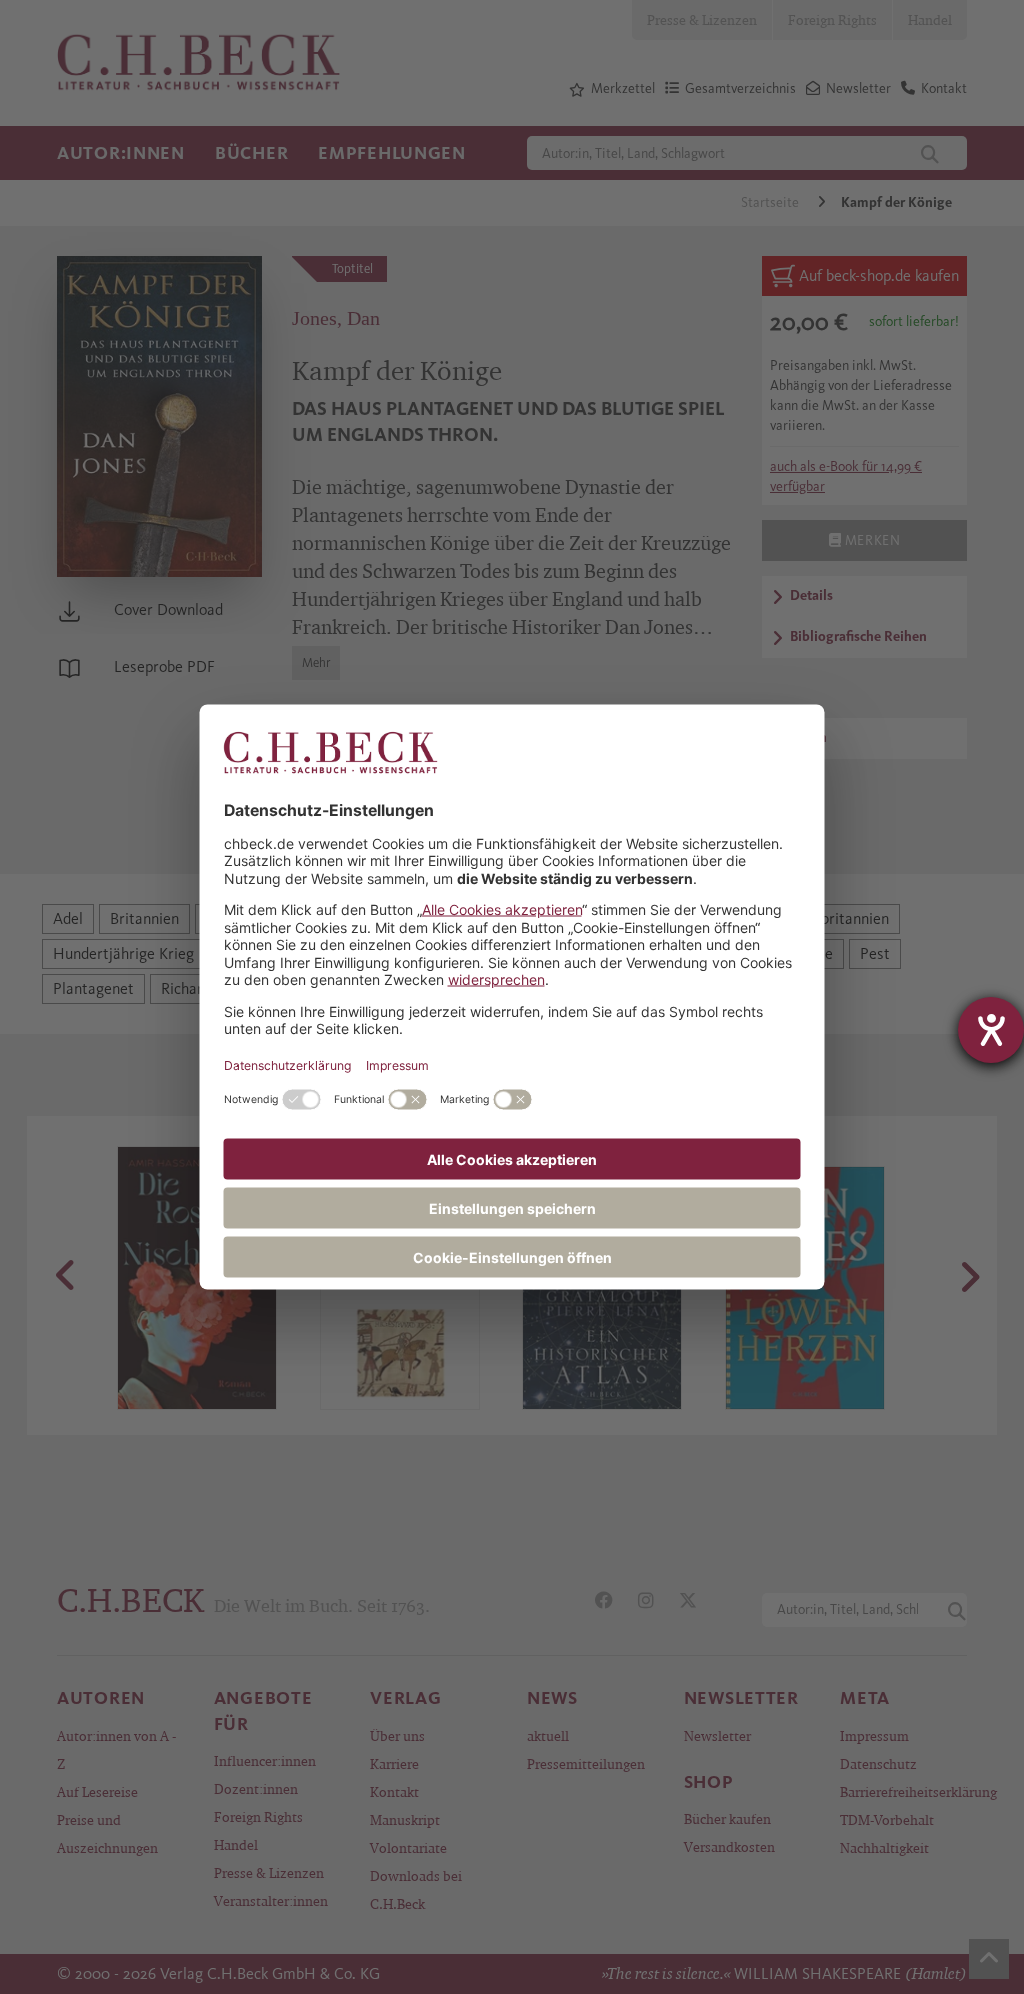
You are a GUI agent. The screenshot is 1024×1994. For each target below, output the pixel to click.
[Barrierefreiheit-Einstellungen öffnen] (991, 1030)
